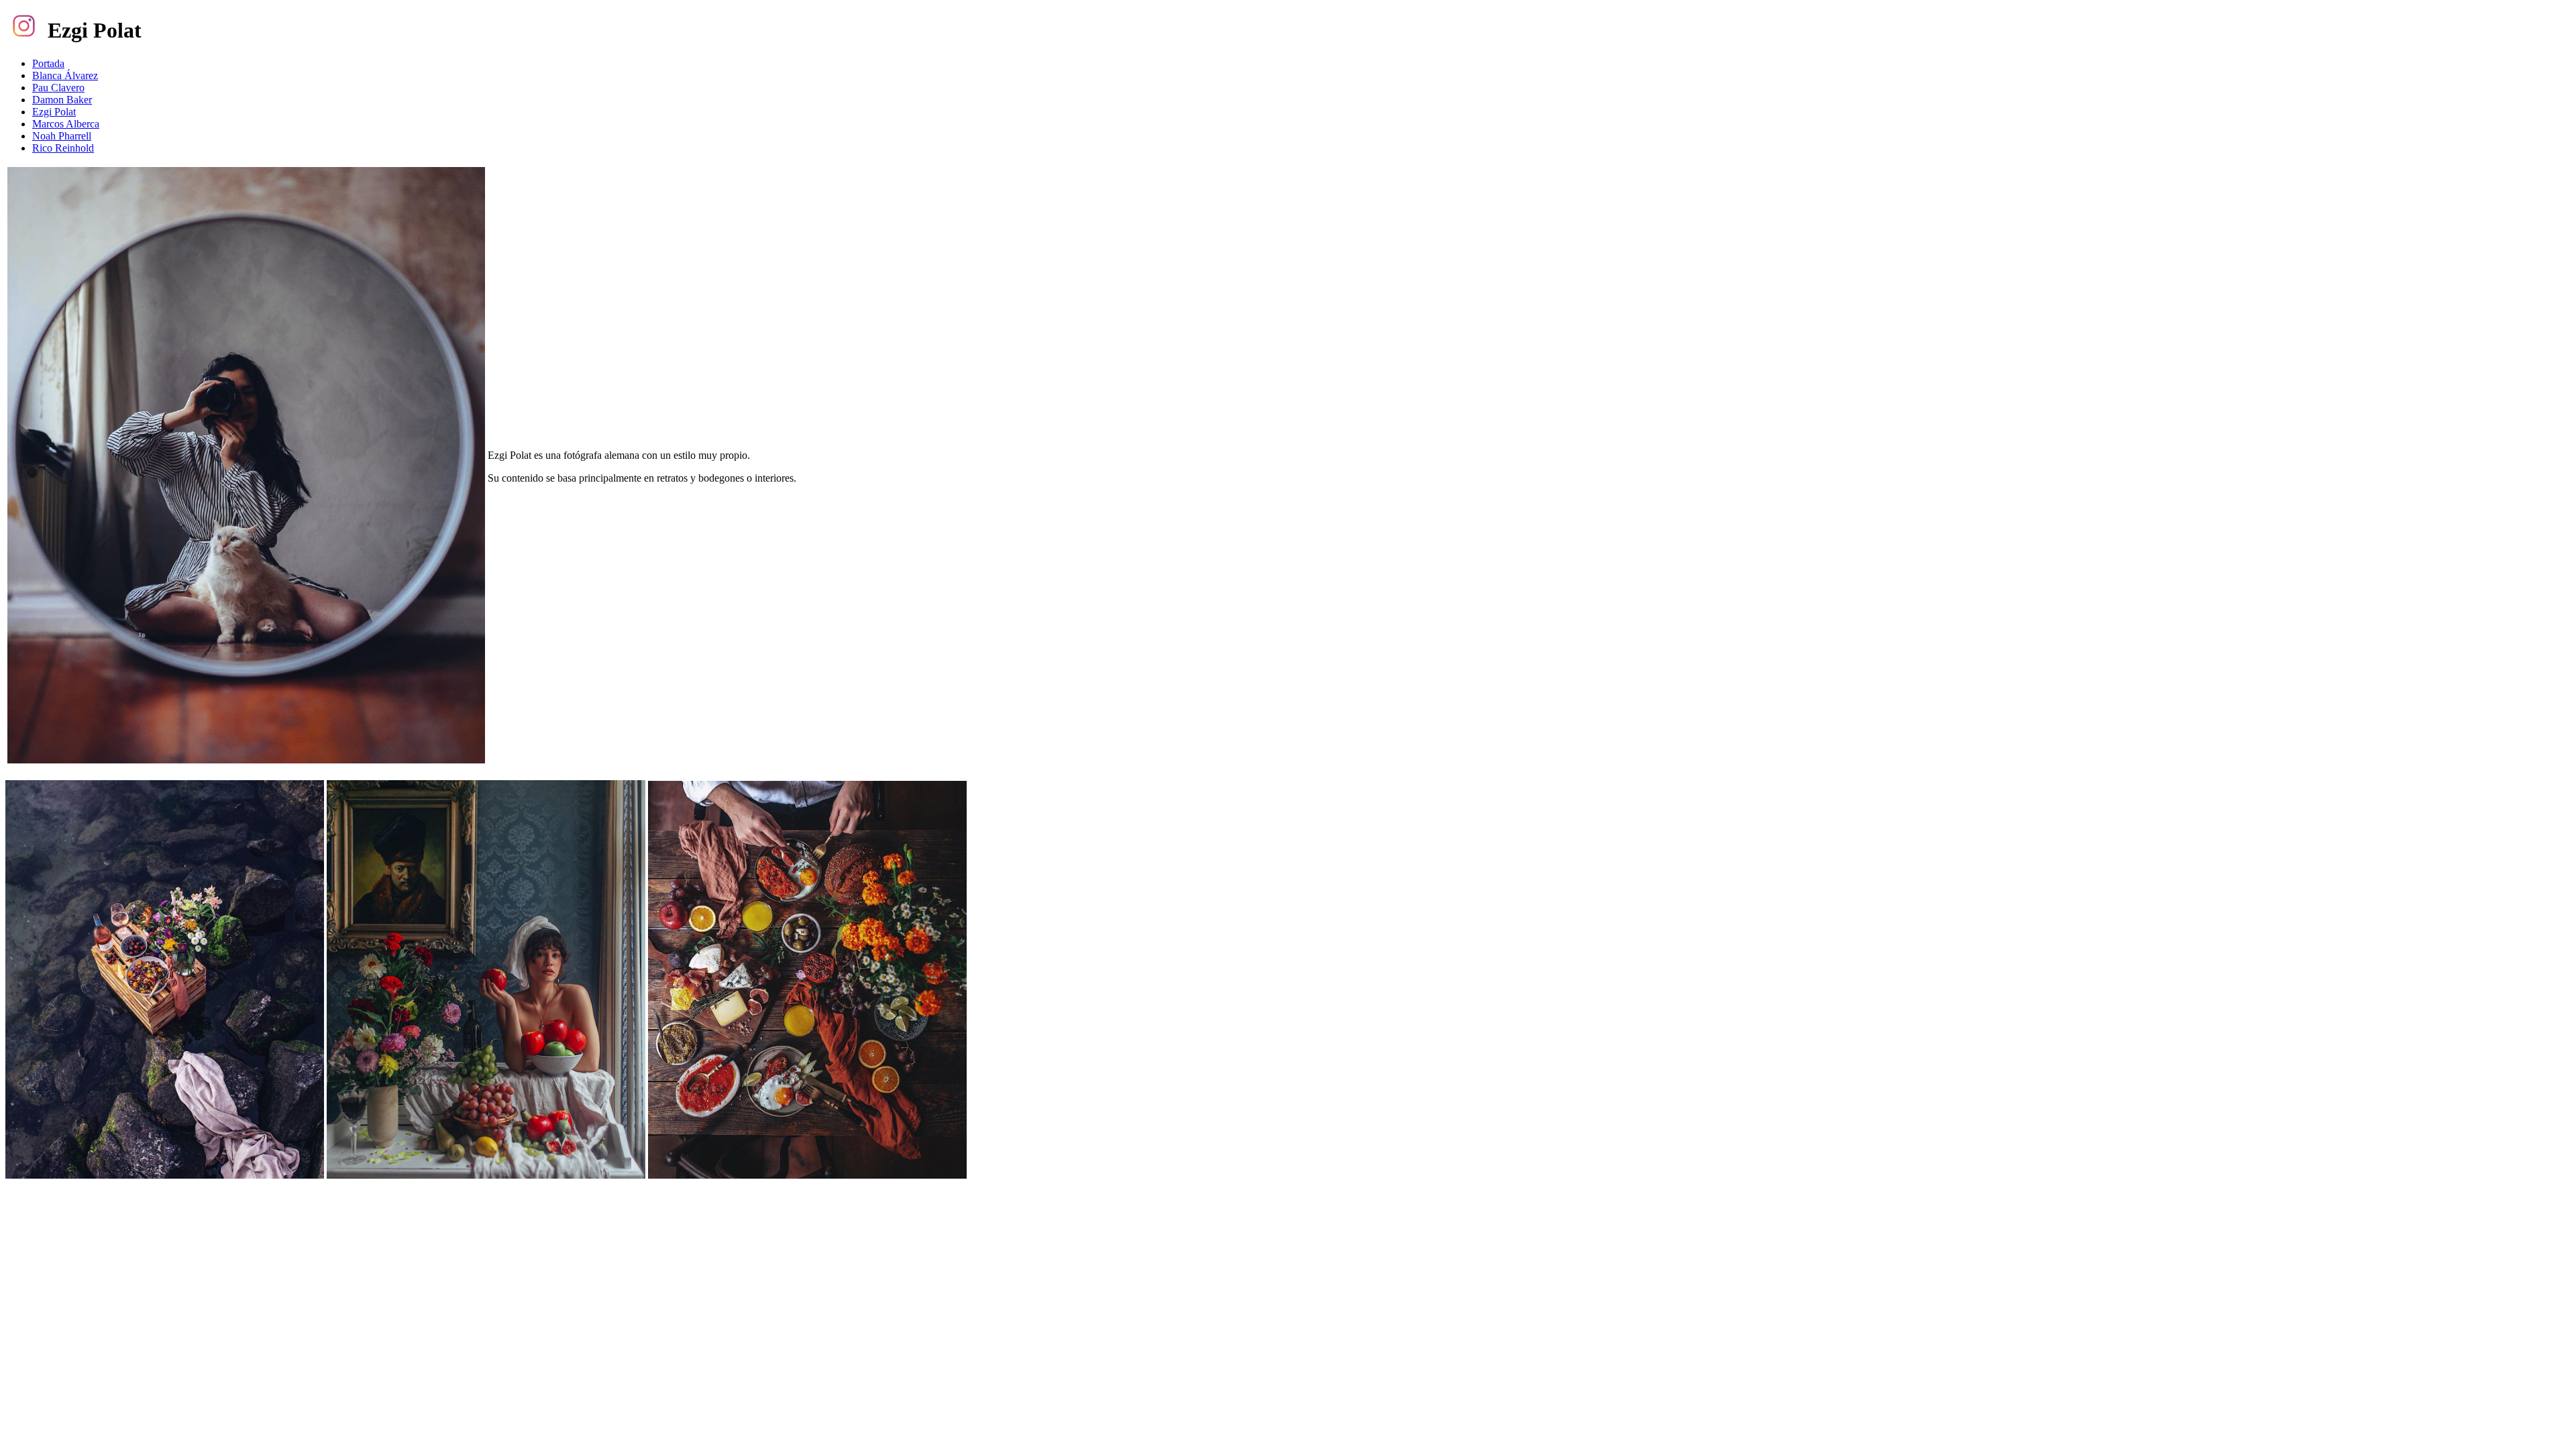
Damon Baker (62, 100)
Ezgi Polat (54, 112)
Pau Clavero (58, 88)
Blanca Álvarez (65, 75)
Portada (48, 63)
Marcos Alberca (66, 124)
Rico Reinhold (63, 148)
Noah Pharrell (62, 136)
